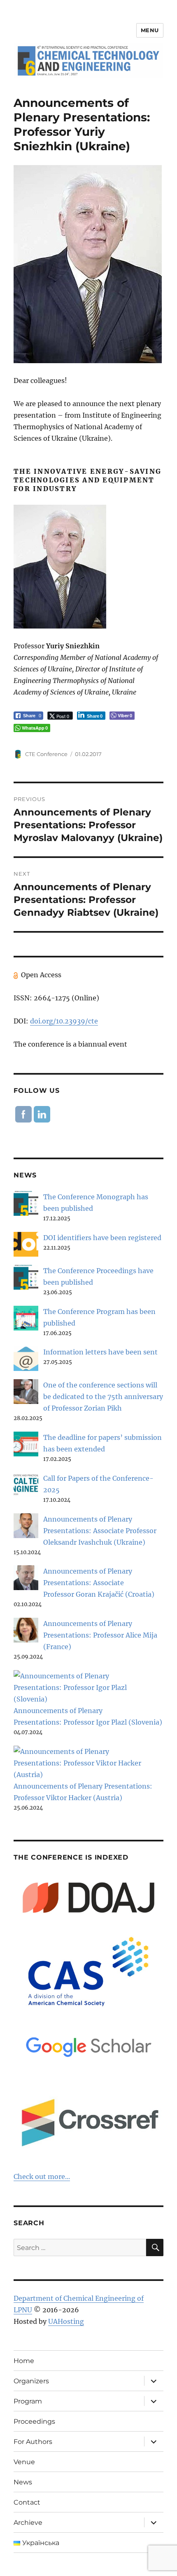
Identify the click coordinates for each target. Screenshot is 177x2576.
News (23, 2482)
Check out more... (42, 2177)
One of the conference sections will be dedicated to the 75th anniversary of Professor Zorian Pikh (103, 1397)
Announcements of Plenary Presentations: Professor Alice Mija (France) (100, 1635)
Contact (27, 2502)
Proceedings (34, 2421)
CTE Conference (46, 754)
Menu (150, 30)
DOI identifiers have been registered (102, 1238)
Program (28, 2401)
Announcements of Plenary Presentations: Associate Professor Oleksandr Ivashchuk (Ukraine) (100, 1531)
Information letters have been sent (100, 1352)
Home (24, 2361)
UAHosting (66, 2321)
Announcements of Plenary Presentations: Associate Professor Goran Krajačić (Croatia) (99, 1583)
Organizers (31, 2381)
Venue (24, 2462)
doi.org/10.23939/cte (64, 1021)
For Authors (33, 2442)
